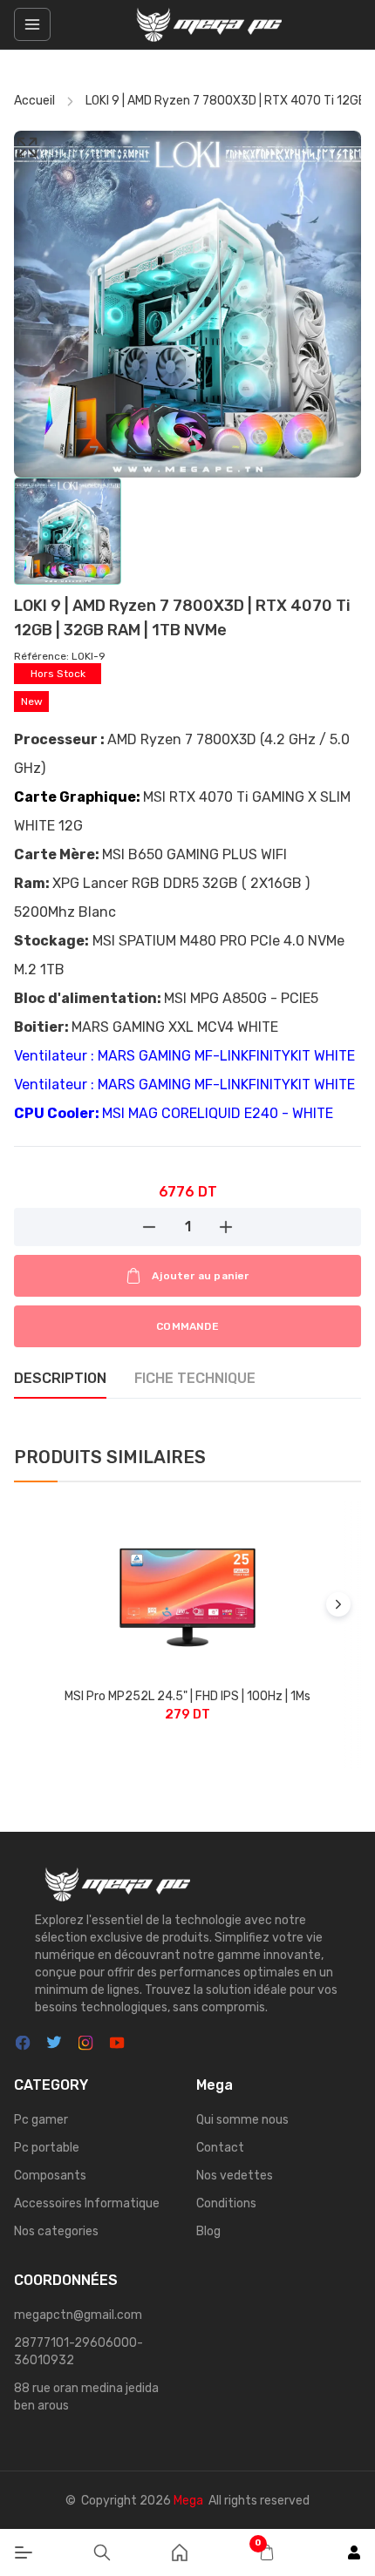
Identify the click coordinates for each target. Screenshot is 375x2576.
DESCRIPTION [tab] (60, 1378)
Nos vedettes (235, 2176)
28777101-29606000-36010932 (78, 2352)
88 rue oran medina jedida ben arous (86, 2397)
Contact (220, 2148)
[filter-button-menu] (32, 24)
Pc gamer (41, 2120)
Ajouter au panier (200, 1276)
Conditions (226, 2203)
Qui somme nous (242, 2120)
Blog (208, 2231)
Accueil (34, 101)
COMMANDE (187, 1326)
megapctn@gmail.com (78, 2315)
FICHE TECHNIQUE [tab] (195, 1378)
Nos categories (56, 2231)
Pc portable (47, 2148)
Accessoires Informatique (87, 2203)
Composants (50, 2176)
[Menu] (24, 2552)
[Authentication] (354, 2552)
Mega (188, 2501)
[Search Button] (102, 2552)
